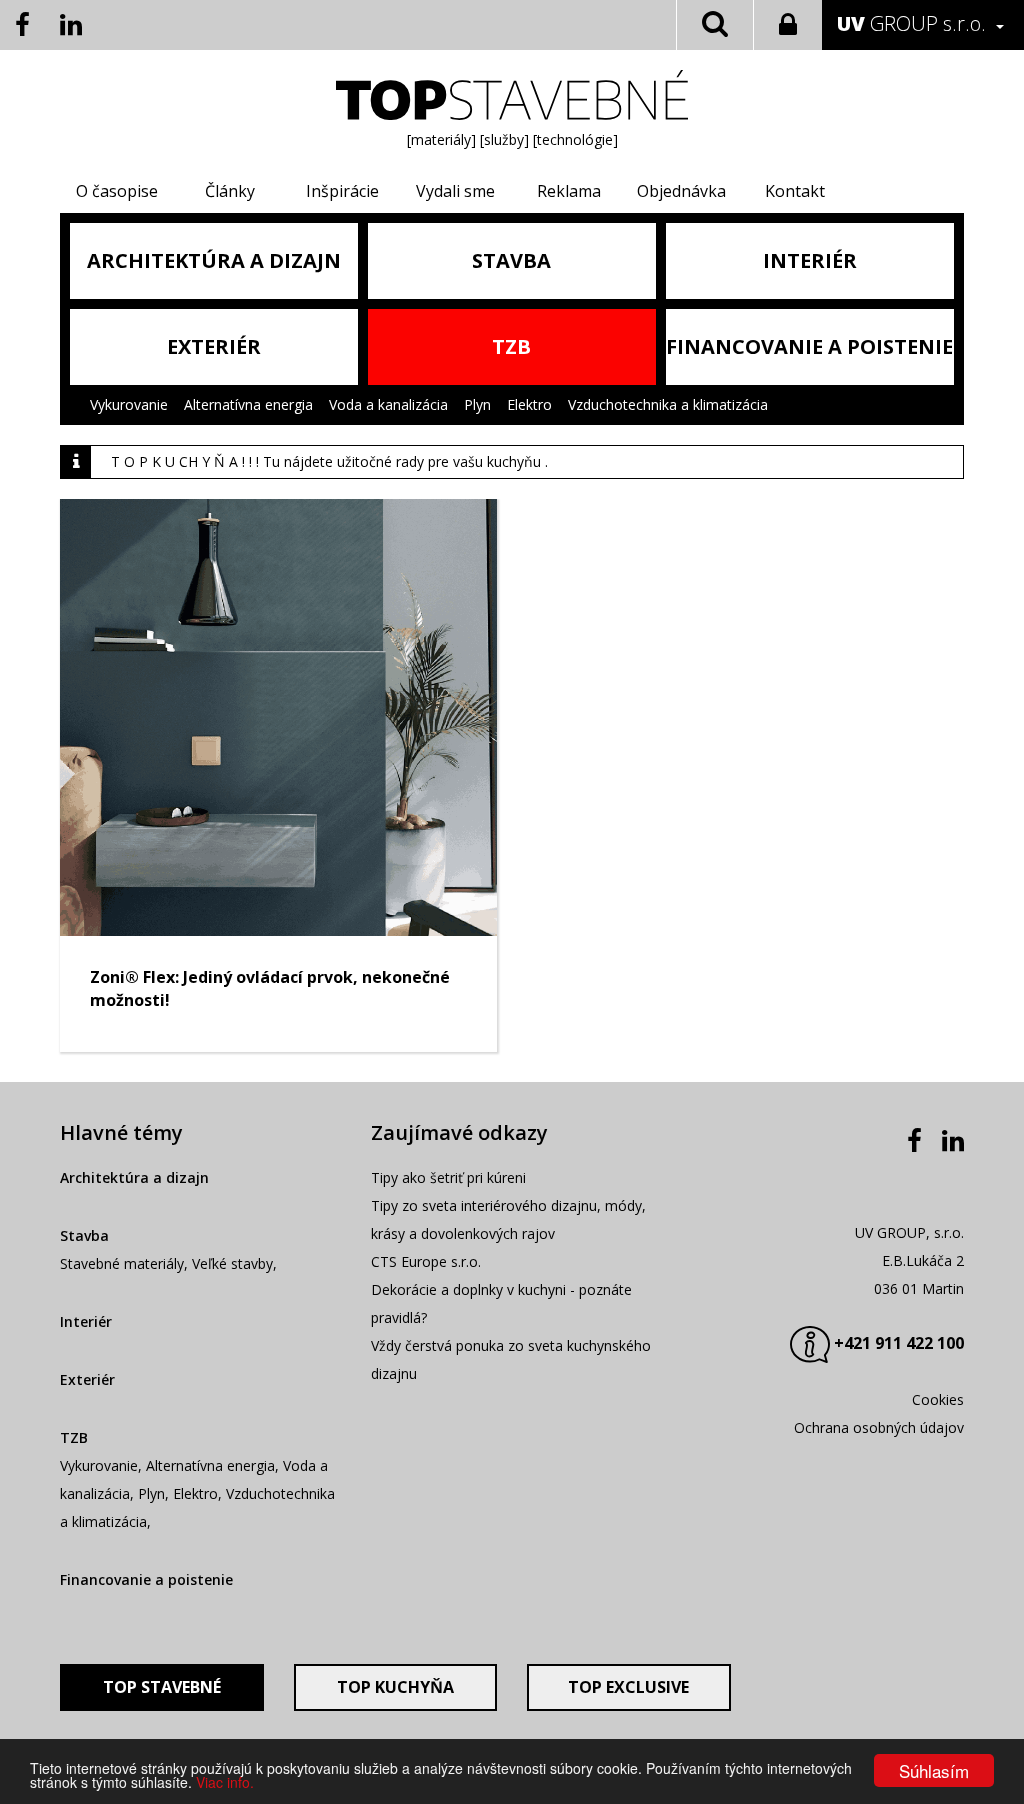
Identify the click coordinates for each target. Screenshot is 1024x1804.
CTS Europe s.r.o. (426, 1261)
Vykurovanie (129, 404)
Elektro (529, 404)
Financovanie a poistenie (146, 1579)
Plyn (477, 404)
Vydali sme (455, 191)
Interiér (86, 1321)
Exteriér (87, 1379)
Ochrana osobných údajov (879, 1427)
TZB (74, 1437)
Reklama (569, 191)
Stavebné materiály (122, 1263)
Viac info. (225, 1782)
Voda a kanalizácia (388, 404)
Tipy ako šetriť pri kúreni (448, 1177)
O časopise (117, 191)
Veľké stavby (232, 1263)
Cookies (938, 1399)
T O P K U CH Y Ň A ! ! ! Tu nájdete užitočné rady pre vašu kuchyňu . (329, 461)
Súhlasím (934, 1770)
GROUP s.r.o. (911, 23)
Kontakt (795, 191)
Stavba (84, 1235)
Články (230, 191)
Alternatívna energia (248, 404)
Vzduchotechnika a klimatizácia (668, 404)
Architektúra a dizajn (134, 1177)
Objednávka (681, 191)
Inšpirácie (342, 191)
